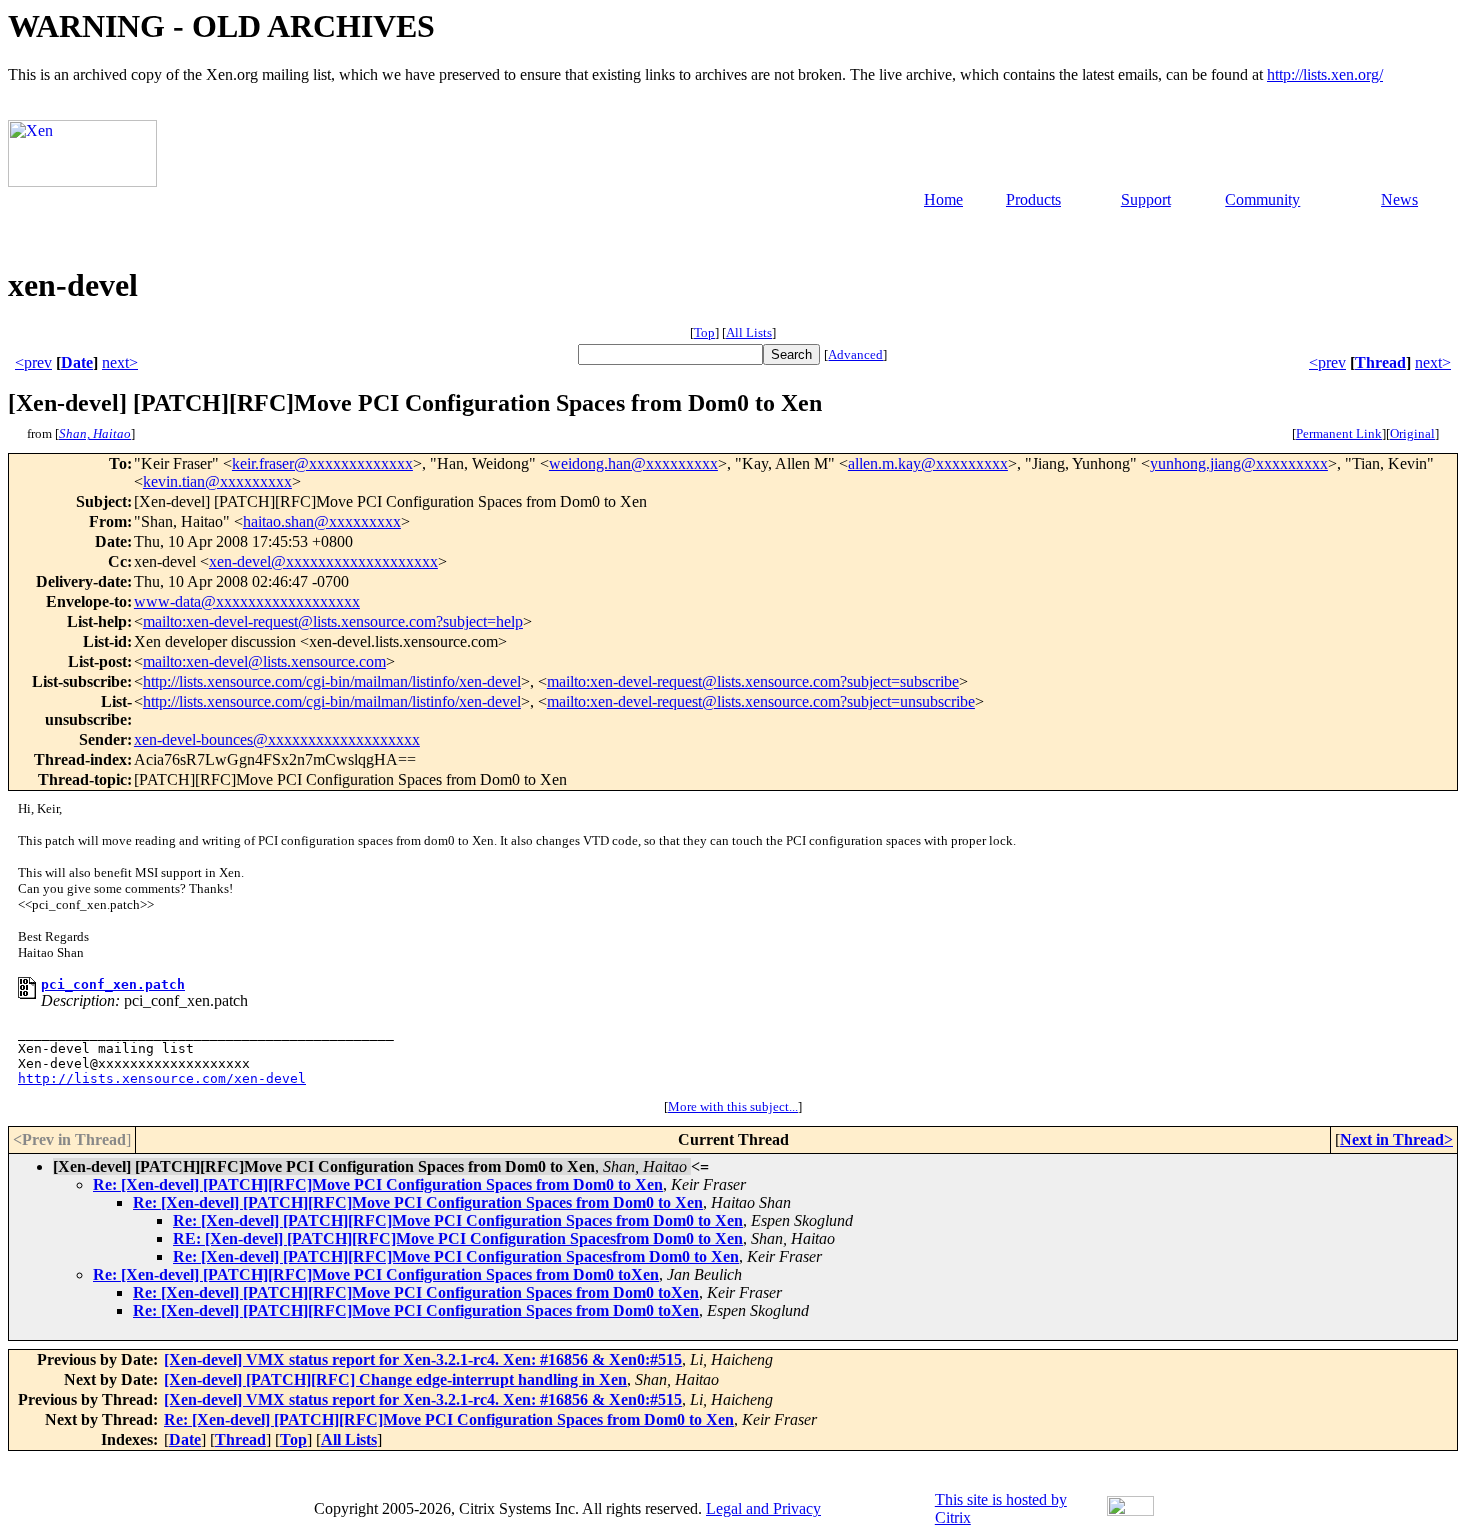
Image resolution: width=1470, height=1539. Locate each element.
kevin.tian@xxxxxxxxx (217, 481)
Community (1262, 199)
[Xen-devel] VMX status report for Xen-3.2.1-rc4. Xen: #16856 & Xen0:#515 (423, 1359)
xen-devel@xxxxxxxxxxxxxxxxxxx (323, 561)
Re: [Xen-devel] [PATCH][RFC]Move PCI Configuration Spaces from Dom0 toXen (376, 1274)
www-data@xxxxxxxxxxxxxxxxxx (247, 601)
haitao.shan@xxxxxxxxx (322, 521)
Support (1146, 199)
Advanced (855, 354)
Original (1412, 433)
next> (120, 362)
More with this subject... (733, 1106)
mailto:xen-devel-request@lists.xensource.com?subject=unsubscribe (761, 701)
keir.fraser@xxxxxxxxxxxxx (322, 463)
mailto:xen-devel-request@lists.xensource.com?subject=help (333, 621)
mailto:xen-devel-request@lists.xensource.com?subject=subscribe (753, 681)
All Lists (749, 332)
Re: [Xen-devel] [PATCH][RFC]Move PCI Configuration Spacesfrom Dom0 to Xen (456, 1256)
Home (943, 199)
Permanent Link (1339, 433)
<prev (33, 362)
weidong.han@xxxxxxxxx (633, 463)
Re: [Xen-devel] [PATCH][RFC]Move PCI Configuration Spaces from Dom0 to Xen (378, 1184)
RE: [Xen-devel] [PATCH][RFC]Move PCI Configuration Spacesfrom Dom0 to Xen (458, 1238)
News (1399, 199)
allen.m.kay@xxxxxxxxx (928, 463)
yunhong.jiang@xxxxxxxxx (1239, 463)
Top (704, 332)
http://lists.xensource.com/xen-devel (162, 1078)
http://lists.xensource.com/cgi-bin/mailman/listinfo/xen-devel (332, 681)
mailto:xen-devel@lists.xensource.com (264, 661)
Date (77, 362)
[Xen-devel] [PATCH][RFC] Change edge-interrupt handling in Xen (395, 1379)
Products (1033, 199)
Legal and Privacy (763, 1508)
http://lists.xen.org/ (1325, 74)
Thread (1380, 362)
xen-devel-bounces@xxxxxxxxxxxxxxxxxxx (277, 739)
